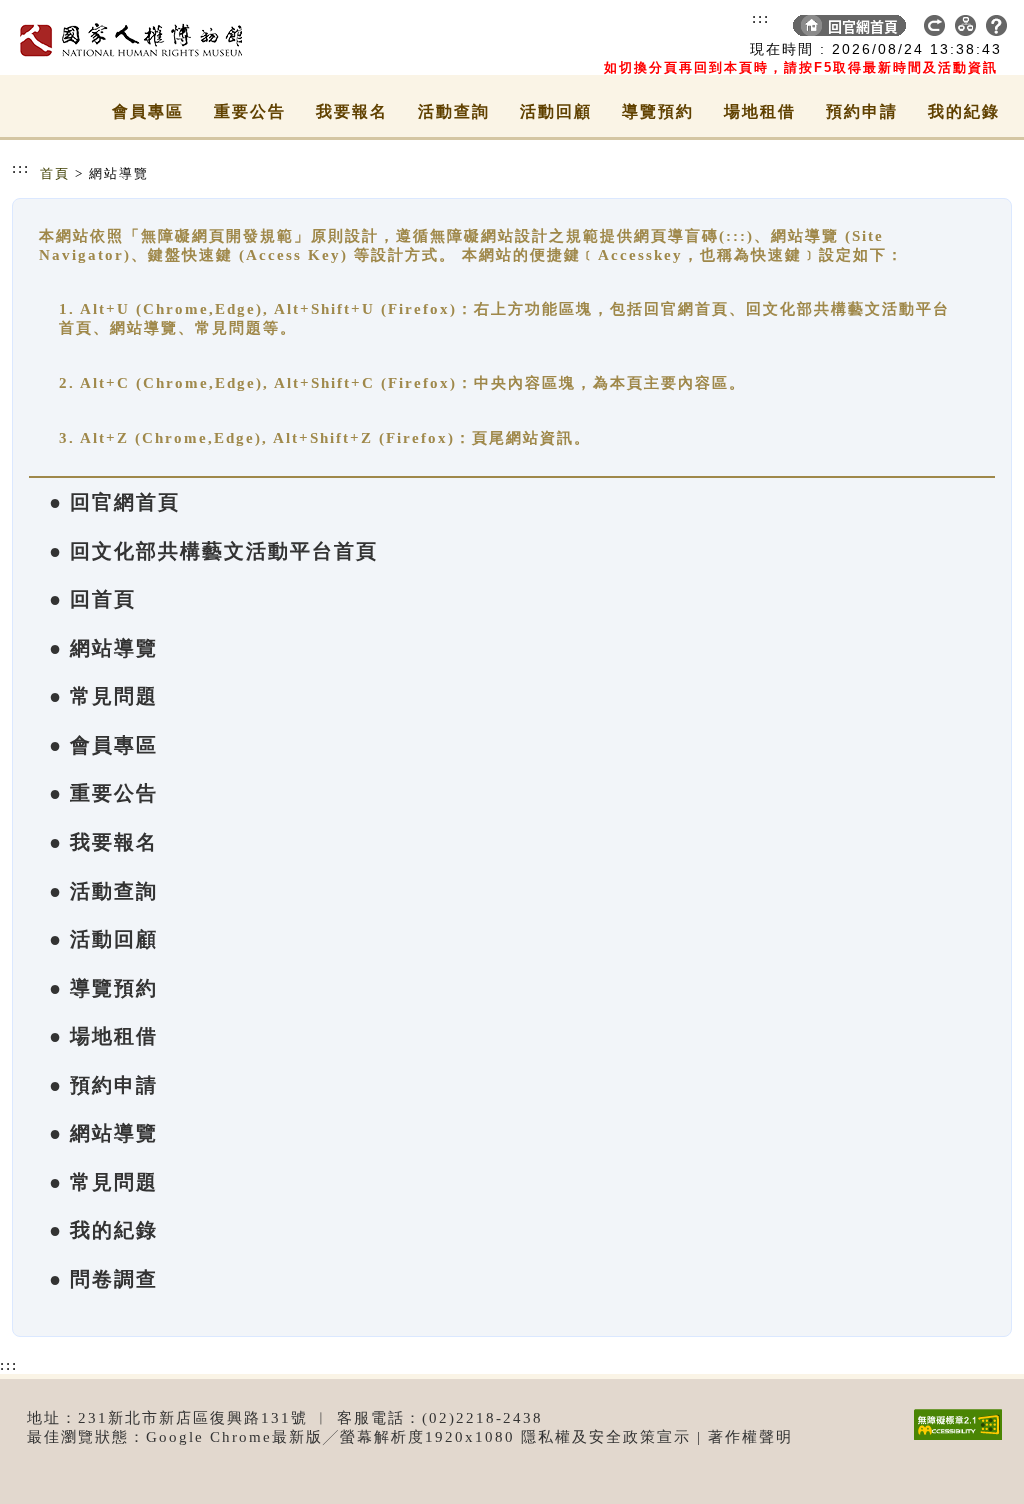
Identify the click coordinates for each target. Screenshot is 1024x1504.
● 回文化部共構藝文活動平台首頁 (213, 551)
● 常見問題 (103, 696)
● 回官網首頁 (114, 502)
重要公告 (250, 111)
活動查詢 (454, 111)
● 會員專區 (103, 745)
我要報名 (352, 111)
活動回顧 (556, 111)
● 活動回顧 (103, 939)
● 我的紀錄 (103, 1230)
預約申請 (862, 111)
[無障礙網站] (963, 1439)
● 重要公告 (103, 793)
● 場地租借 (103, 1036)
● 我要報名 (103, 842)
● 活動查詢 (103, 891)
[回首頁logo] (127, 38)
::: (761, 18)
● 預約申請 (103, 1085)
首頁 (55, 173)
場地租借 (760, 111)
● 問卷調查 (103, 1279)
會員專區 (148, 111)
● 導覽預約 (103, 988)
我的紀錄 (964, 111)
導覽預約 (658, 111)
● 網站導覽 (103, 648)
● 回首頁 (92, 599)
